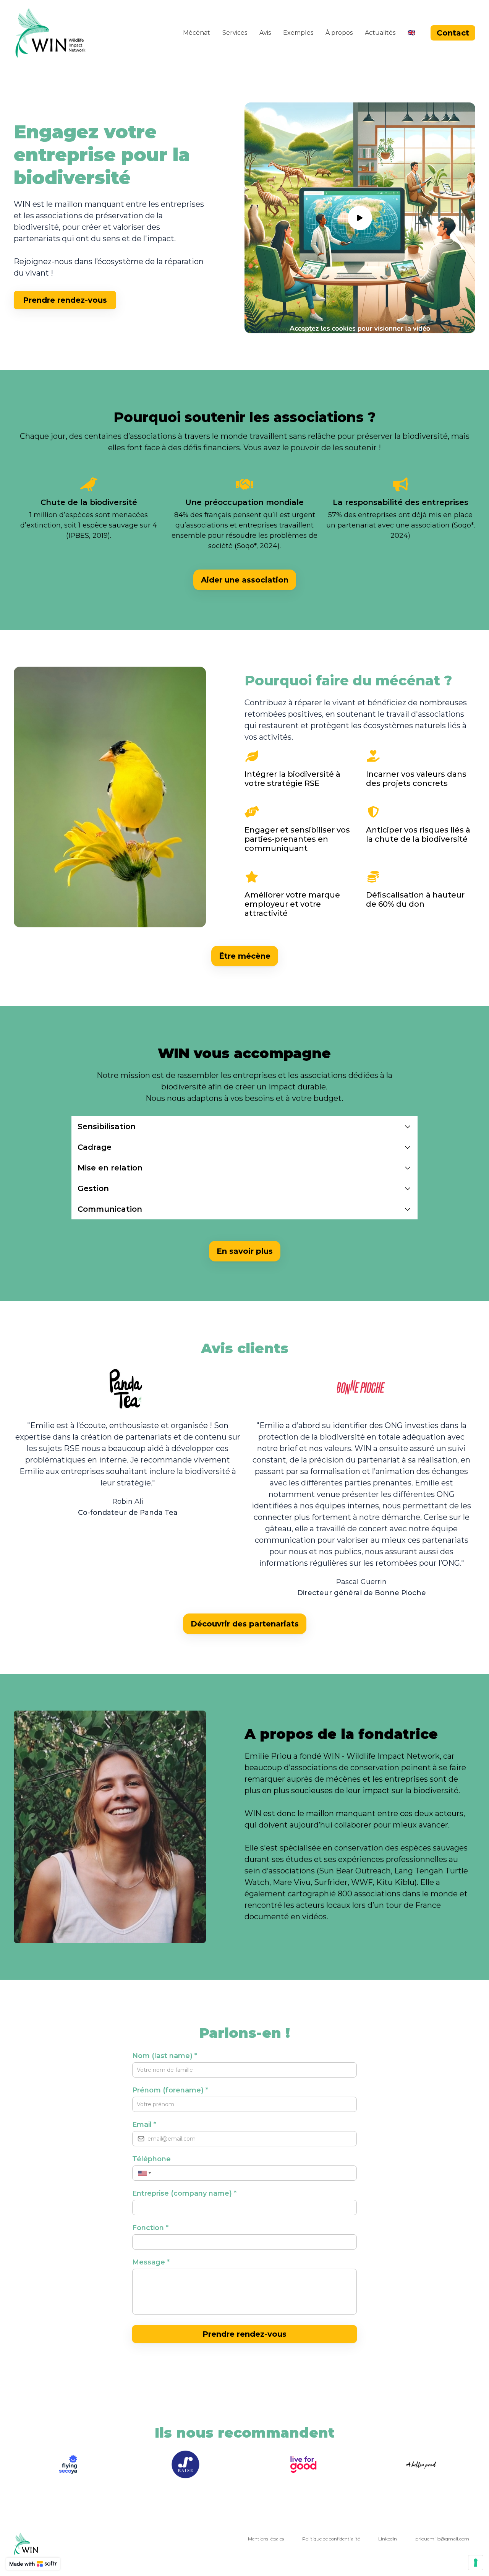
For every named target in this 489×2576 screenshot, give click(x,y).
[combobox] (143, 2173)
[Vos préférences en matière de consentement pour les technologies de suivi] (476, 2563)
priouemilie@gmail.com (442, 2539)
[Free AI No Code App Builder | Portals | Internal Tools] (33, 2564)
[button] (244, 1126)
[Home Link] (50, 33)
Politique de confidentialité (331, 2539)
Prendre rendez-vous (244, 2334)
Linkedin (388, 2539)
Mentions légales (266, 2539)
